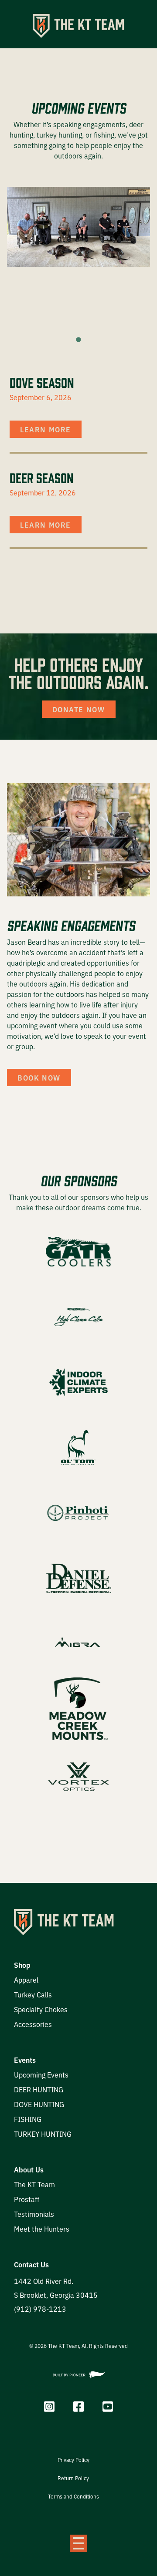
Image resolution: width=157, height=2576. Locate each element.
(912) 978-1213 (40, 2309)
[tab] (78, 339)
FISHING (28, 2119)
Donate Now (79, 709)
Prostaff (27, 2199)
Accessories (33, 2024)
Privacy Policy (73, 2460)
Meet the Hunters (42, 2229)
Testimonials (34, 2214)
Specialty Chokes (41, 2009)
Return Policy (73, 2478)
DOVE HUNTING (39, 2104)
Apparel (26, 1980)
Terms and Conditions (73, 2496)
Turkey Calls (33, 1994)
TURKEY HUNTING (43, 2134)
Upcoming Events (41, 2074)
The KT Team (34, 2184)
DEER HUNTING (39, 2089)
